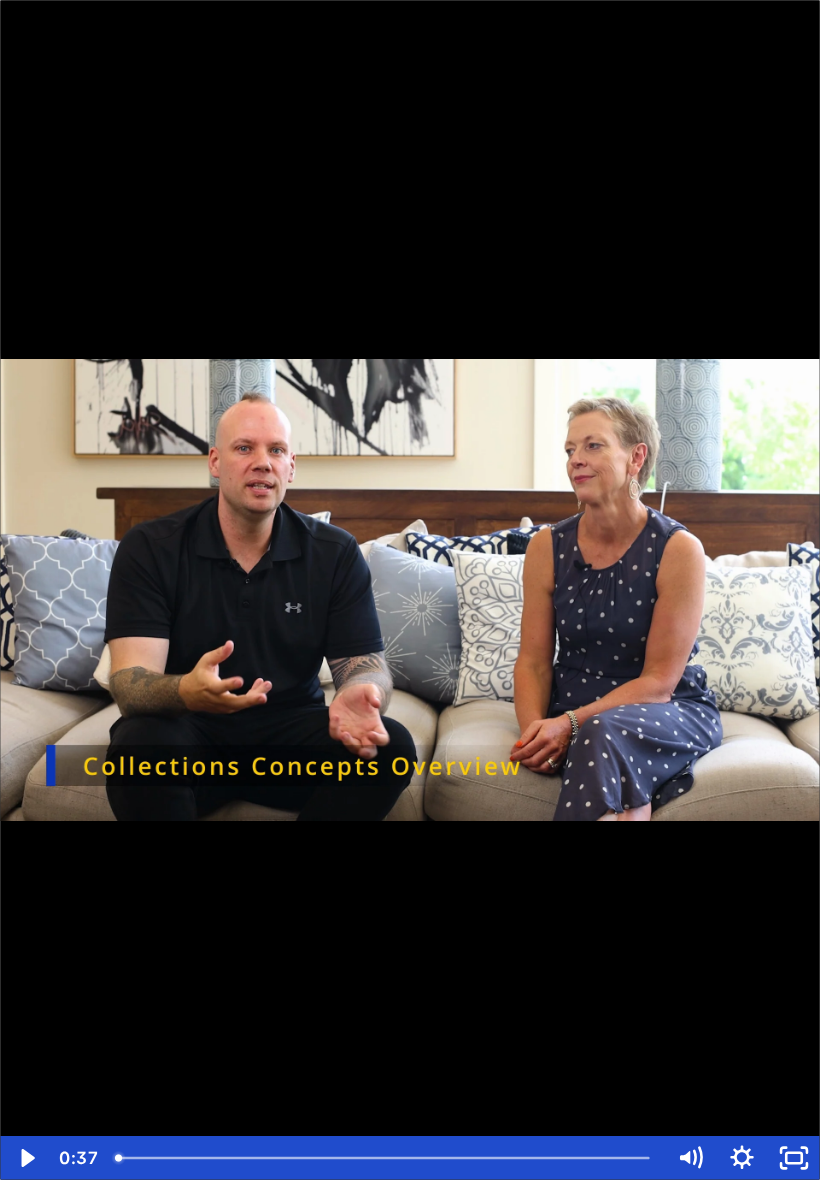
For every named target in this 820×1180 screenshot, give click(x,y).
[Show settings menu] (742, 1158)
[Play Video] (26, 1158)
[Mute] (690, 1158)
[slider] (385, 1158)
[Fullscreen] (794, 1158)
